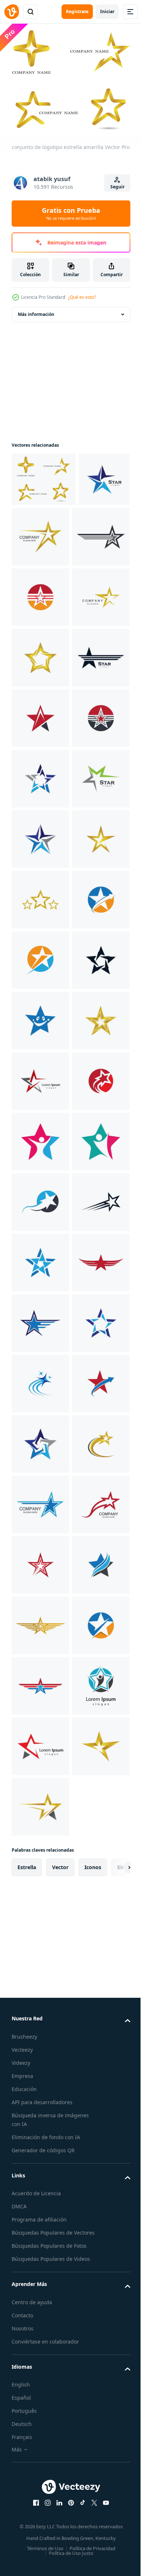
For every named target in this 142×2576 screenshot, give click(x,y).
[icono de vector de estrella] (37, 529)
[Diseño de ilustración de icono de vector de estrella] (94, 532)
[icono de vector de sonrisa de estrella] (40, 1500)
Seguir (117, 187)
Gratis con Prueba (71, 214)
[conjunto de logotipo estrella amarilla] (44, 475)
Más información (36, 310)
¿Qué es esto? (82, 297)
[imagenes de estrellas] (40, 1198)
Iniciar (107, 11)
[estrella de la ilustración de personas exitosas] (40, 1742)
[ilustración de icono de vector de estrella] (40, 593)
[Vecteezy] (12, 12)
